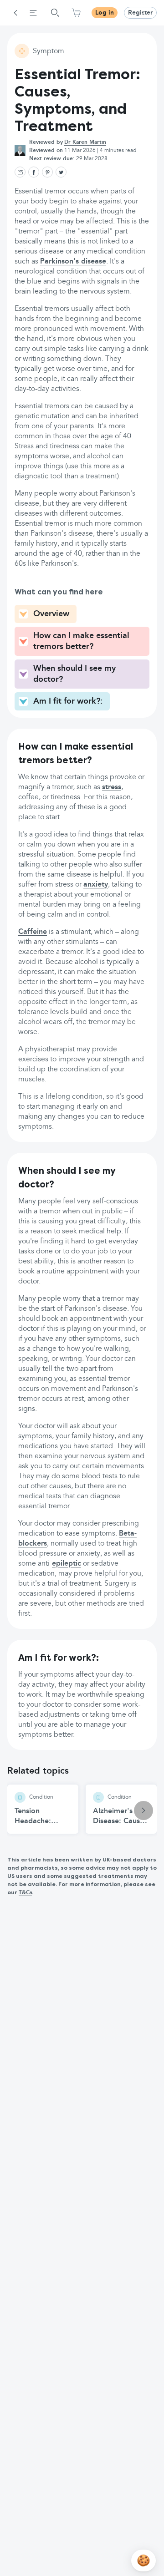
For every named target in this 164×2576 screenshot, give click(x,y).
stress (112, 787)
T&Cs (25, 1893)
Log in (105, 13)
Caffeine (33, 932)
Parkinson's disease (73, 262)
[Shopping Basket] (76, 13)
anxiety (96, 885)
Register (140, 13)
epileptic (67, 1564)
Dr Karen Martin (85, 142)
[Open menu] (33, 13)
